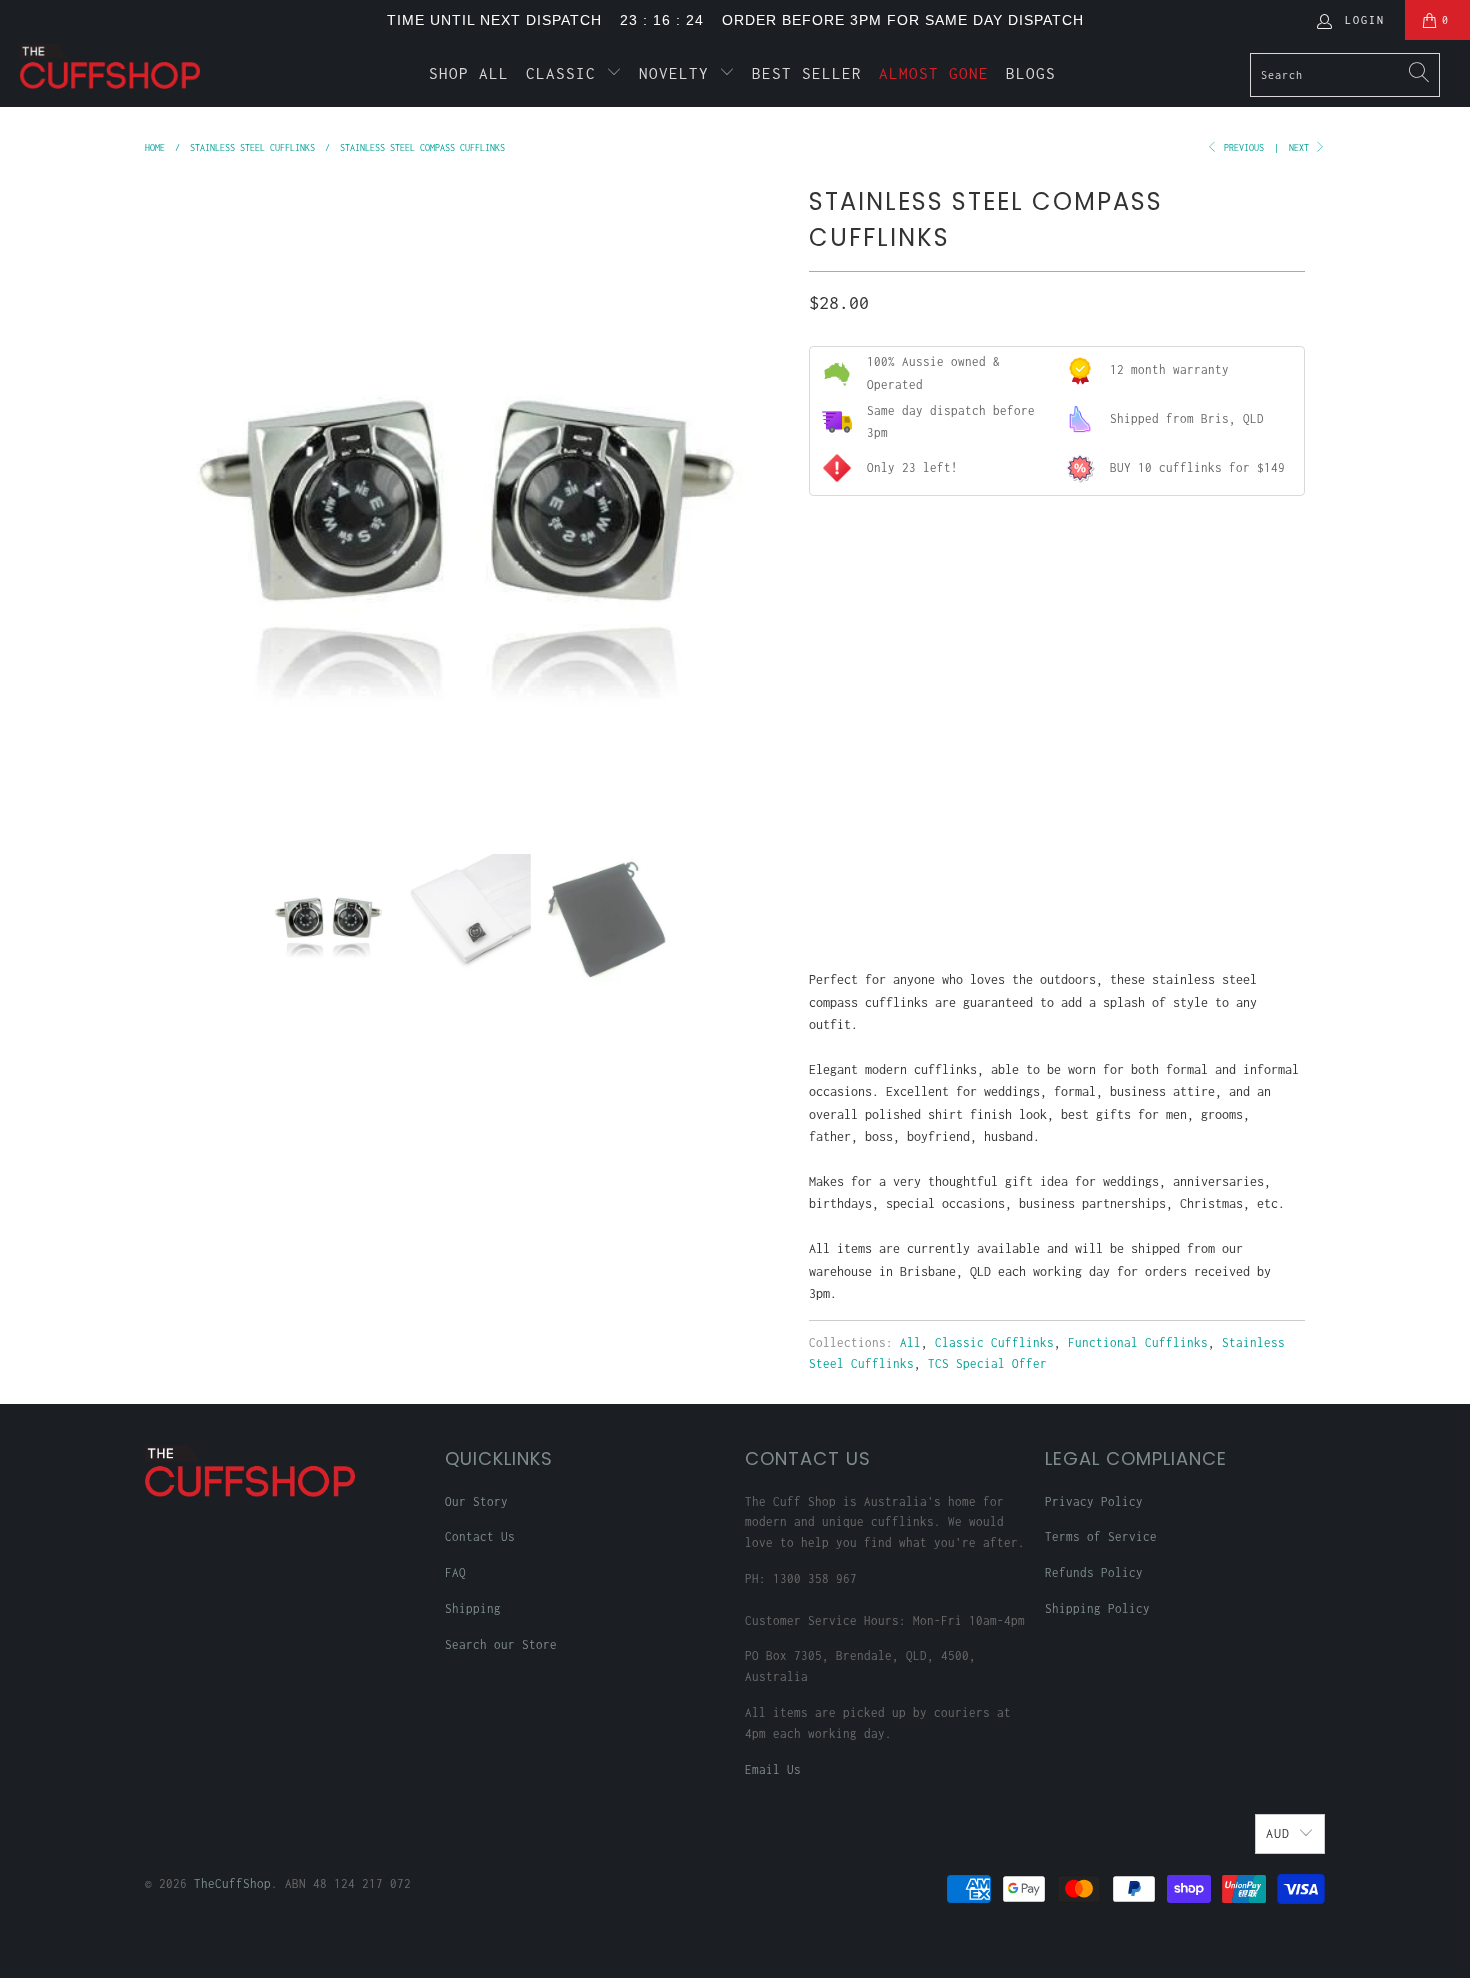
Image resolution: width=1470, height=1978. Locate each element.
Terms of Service (1101, 1536)
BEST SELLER (807, 73)
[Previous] (164, 502)
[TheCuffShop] (127, 66)
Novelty (679, 73)
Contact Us (480, 1536)
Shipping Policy (1097, 1608)
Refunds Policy (1094, 1572)
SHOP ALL (469, 73)
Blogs (1031, 73)
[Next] (770, 502)
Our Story (476, 1501)
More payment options (1178, 892)
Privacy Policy (1094, 1501)
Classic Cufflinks (994, 1342)
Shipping (473, 1608)
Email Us (773, 1769)
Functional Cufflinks (1138, 1342)
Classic (566, 73)
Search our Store (501, 1644)
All (910, 1342)
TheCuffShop (232, 1883)
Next (1301, 147)
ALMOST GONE (934, 73)
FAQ (455, 1572)
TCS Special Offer (987, 1363)
